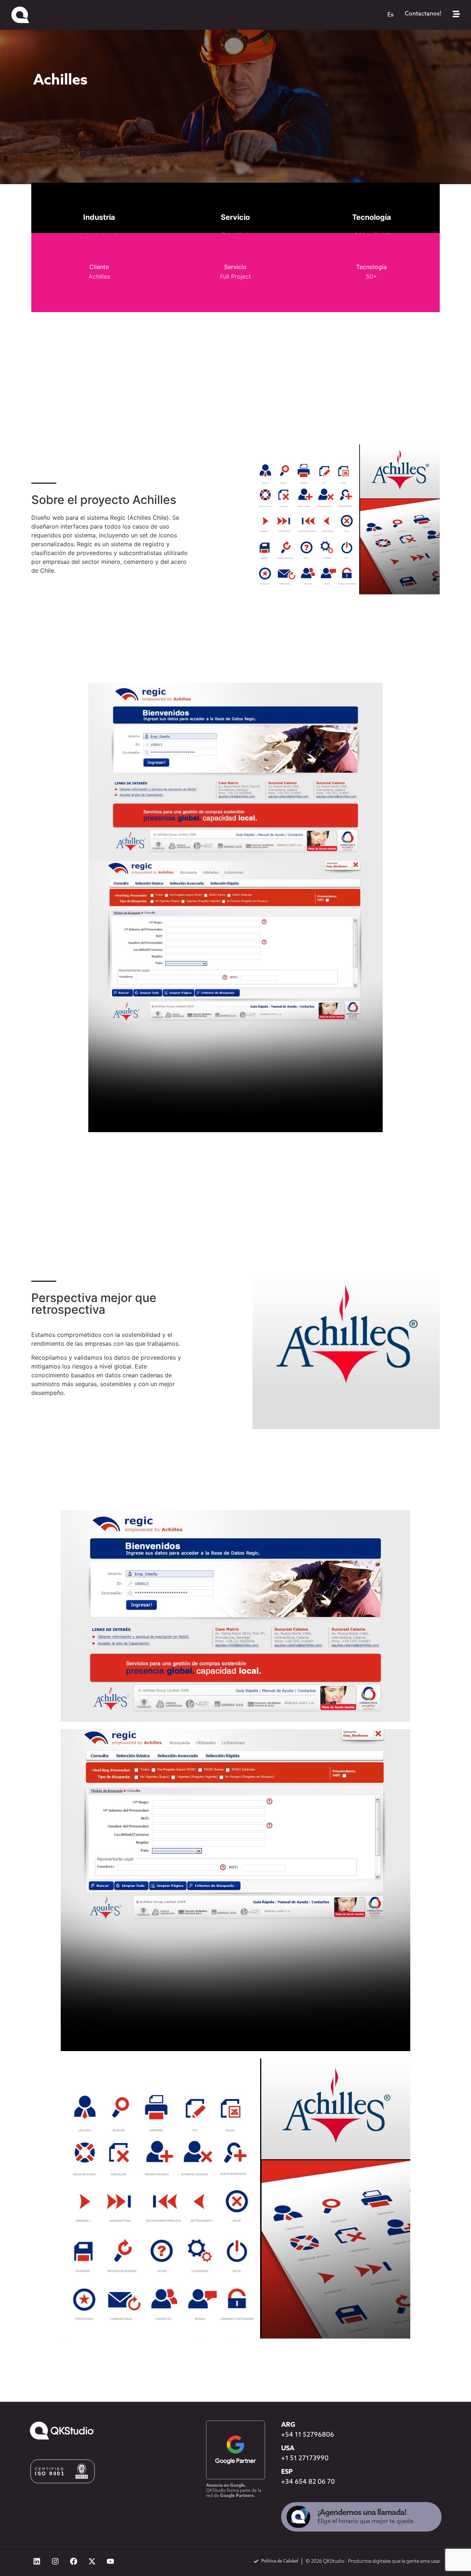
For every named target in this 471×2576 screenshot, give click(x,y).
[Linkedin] (37, 2561)
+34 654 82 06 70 (308, 2482)
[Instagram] (55, 2561)
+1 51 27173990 (305, 2459)
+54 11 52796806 (308, 2435)
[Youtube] (110, 2561)
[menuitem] (391, 15)
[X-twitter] (92, 2561)
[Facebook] (74, 2561)
